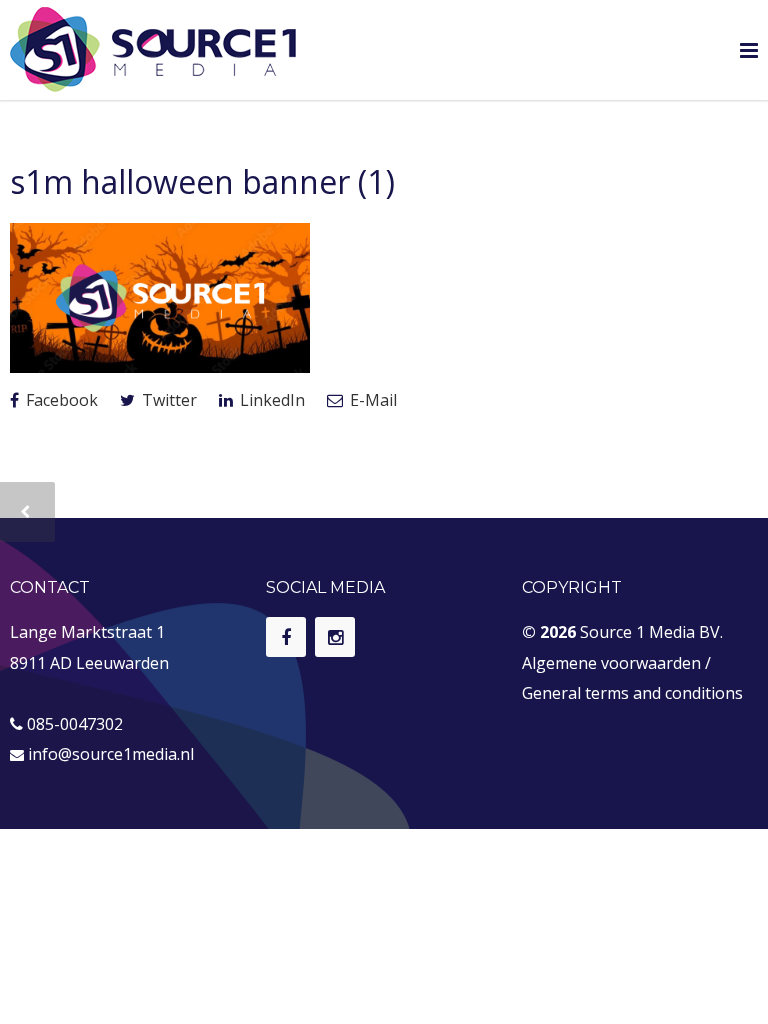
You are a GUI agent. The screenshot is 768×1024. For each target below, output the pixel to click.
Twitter (167, 400)
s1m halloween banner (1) (202, 181)
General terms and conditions (632, 693)
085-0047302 (75, 724)
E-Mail (371, 400)
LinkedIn (270, 400)
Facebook (60, 400)
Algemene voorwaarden (611, 663)
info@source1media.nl (111, 754)
